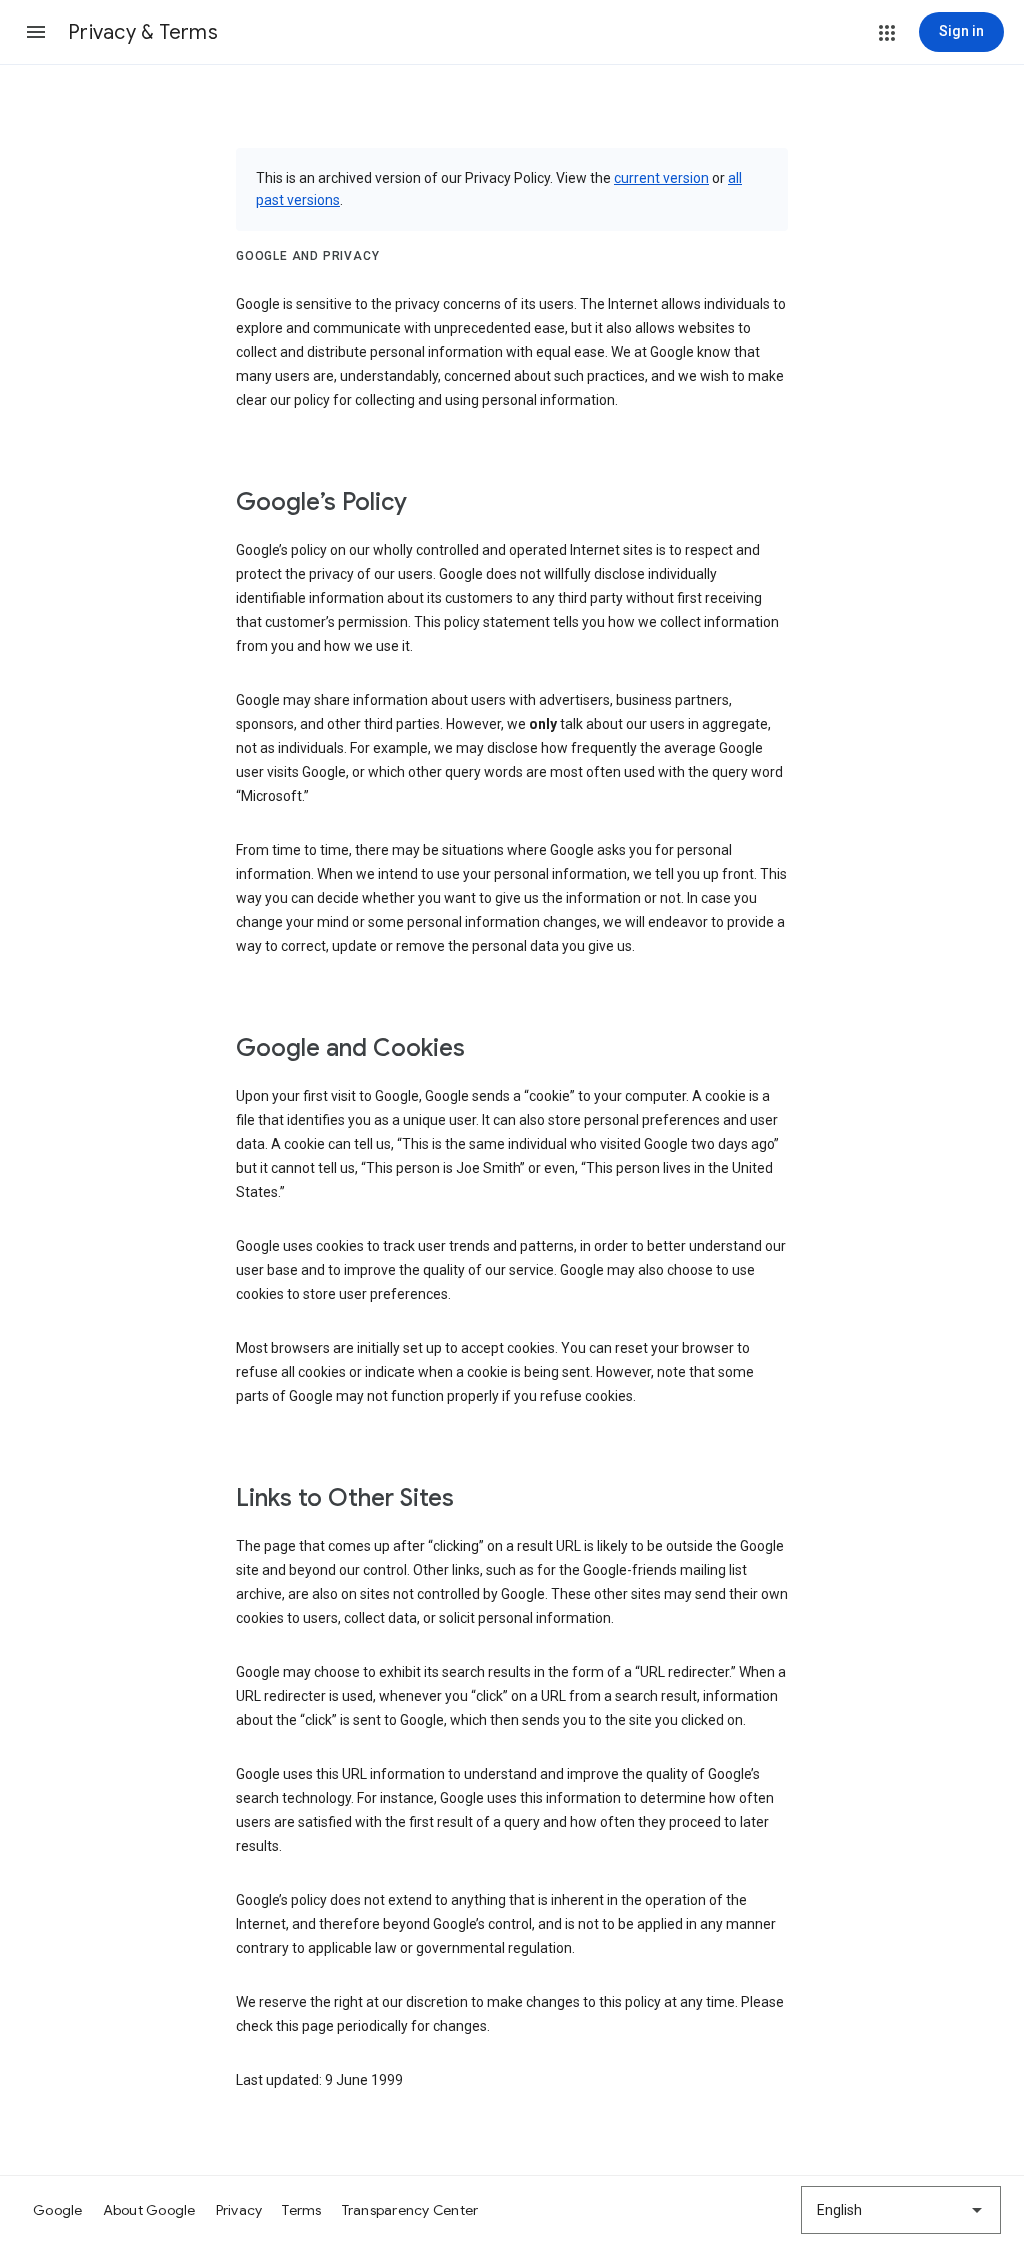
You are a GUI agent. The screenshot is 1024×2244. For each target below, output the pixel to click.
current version (661, 178)
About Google (149, 2210)
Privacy (239, 2210)
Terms (301, 2210)
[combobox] (901, 2210)
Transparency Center (410, 2210)
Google (58, 2210)
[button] (36, 32)
